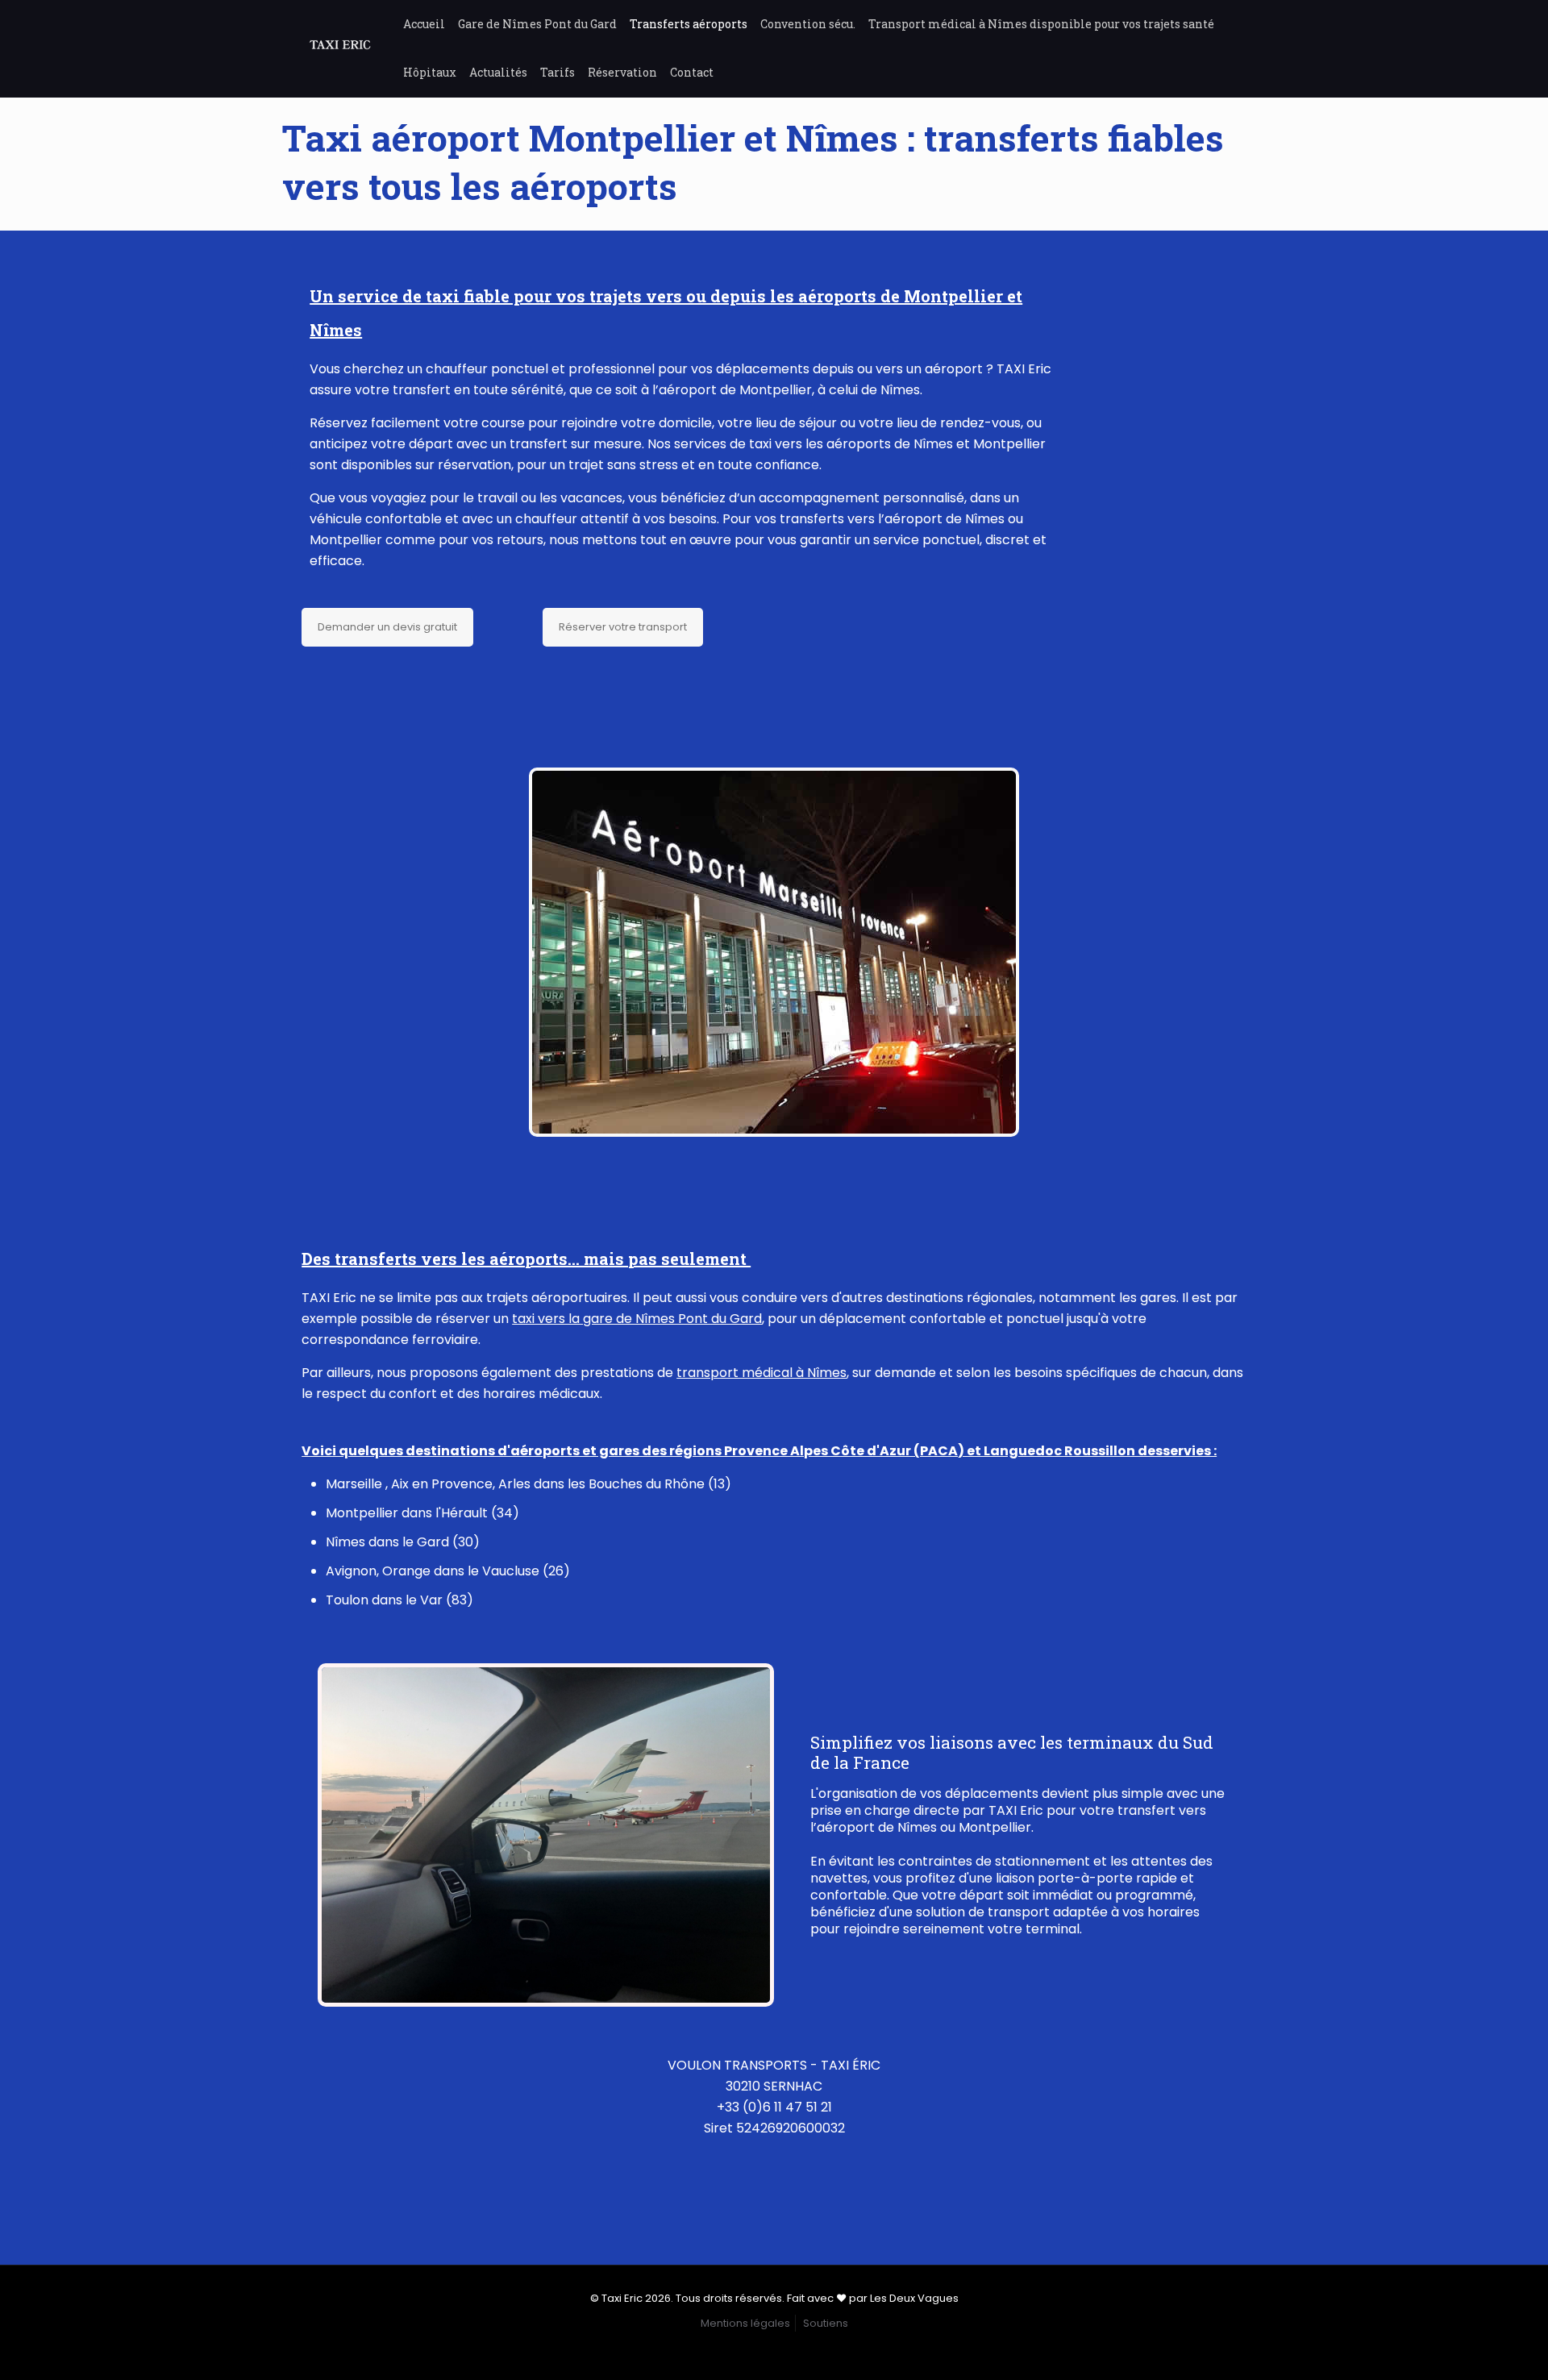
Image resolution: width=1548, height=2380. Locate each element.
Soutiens (826, 2323)
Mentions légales (745, 2323)
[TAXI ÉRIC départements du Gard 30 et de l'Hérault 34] (340, 48)
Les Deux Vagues (914, 2298)
